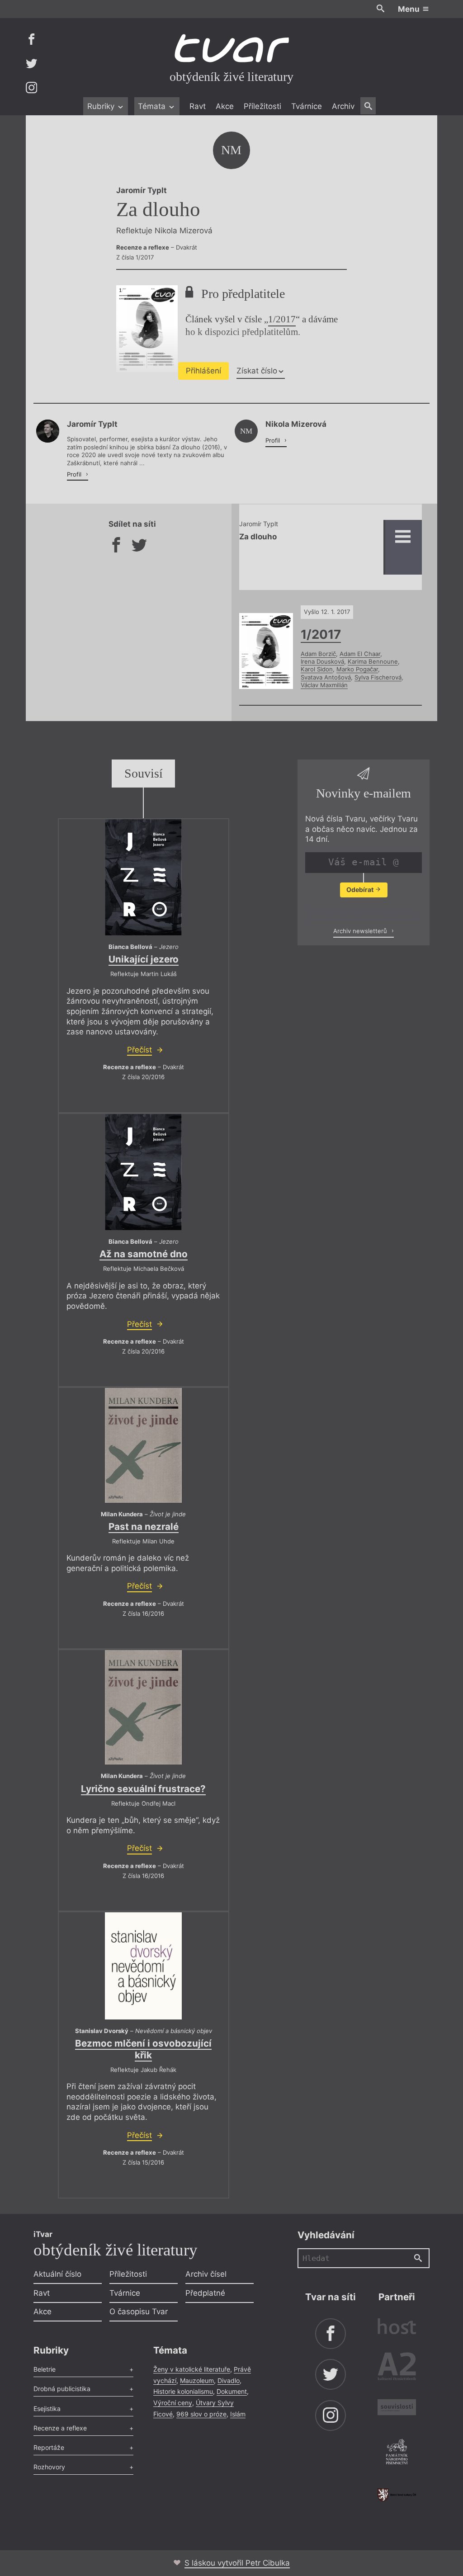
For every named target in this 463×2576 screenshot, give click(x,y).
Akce (225, 106)
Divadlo (229, 2380)
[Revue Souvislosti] (397, 2409)
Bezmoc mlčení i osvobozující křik (143, 2049)
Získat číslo (257, 371)
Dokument (232, 2391)
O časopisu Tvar (139, 2312)
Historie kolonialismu (183, 2391)
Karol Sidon (317, 669)
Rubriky (102, 106)
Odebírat (361, 889)
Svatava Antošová (326, 677)
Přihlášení (203, 371)
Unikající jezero (144, 959)
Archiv (343, 106)
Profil (75, 474)
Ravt (198, 106)
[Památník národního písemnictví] (397, 2453)
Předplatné (205, 2293)
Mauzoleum (197, 2380)
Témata (153, 106)
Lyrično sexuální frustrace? (143, 1789)
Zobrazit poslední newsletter (361, 912)
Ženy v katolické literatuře (192, 2369)
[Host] (397, 2328)
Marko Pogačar (357, 669)
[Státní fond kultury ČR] (397, 2495)
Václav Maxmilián (324, 685)
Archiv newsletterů (361, 931)
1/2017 (282, 319)
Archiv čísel (206, 2274)
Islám (238, 2414)
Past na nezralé (144, 1526)
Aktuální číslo (57, 2274)
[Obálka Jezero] (143, 877)
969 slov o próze (201, 2414)
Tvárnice (307, 106)
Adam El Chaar (360, 654)
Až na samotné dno (144, 1254)
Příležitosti (262, 106)
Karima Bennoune (373, 661)
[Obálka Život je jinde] (143, 1445)
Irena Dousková (322, 661)
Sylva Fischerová (378, 677)
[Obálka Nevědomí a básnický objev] (143, 1966)
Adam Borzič (318, 654)
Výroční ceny (173, 2403)
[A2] (397, 2368)
